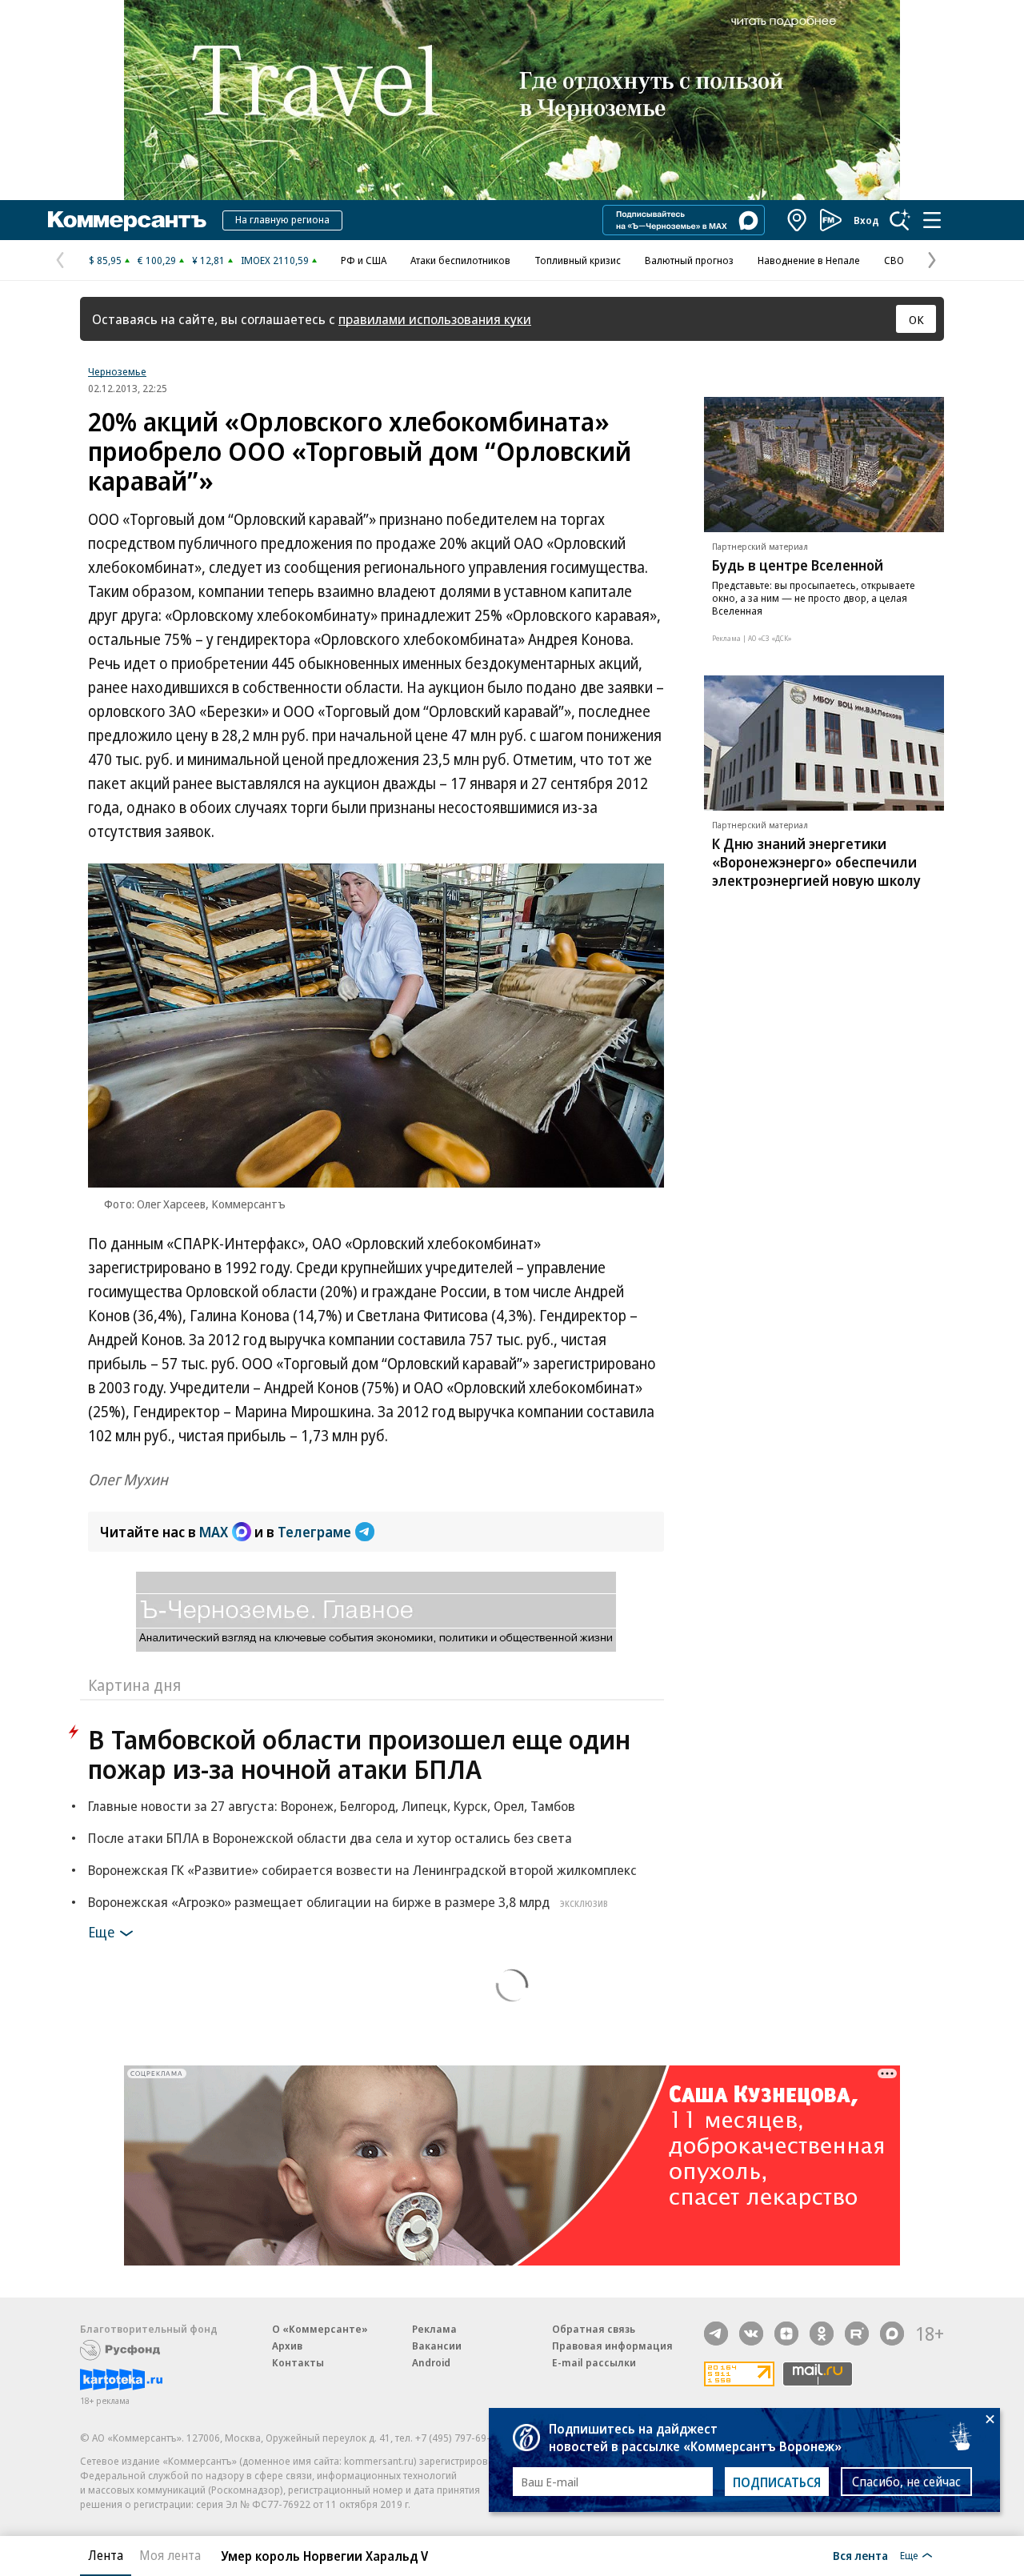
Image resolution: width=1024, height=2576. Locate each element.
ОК (916, 319)
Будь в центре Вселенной (798, 565)
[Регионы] (798, 220)
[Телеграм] (716, 2334)
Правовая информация (612, 2346)
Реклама (434, 2329)
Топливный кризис (578, 260)
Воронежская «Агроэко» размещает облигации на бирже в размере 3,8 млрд (348, 1902)
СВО (894, 260)
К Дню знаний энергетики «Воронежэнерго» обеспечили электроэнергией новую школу (816, 862)
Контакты (298, 2362)
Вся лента (860, 2555)
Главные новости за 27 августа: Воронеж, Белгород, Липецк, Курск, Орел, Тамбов (332, 1806)
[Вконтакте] (751, 2334)
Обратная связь (594, 2329)
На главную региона (282, 219)
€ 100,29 (157, 260)
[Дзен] (786, 2334)
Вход (866, 220)
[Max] (892, 2334)
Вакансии (437, 2346)
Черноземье (117, 371)
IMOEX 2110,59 (275, 260)
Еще (101, 1932)
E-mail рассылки (594, 2362)
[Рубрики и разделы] (932, 220)
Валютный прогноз (689, 260)
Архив (287, 2346)
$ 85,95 (105, 260)
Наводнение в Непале (809, 260)
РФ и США (364, 260)
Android (431, 2362)
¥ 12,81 (208, 260)
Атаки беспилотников (460, 260)
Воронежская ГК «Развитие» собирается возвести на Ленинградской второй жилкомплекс (362, 1870)
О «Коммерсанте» (320, 2329)
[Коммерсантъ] (127, 220)
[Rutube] (857, 2334)
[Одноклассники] (822, 2334)
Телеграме (314, 1532)
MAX (214, 1532)
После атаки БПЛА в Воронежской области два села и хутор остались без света (330, 1838)
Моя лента (170, 2555)
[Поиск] (900, 220)
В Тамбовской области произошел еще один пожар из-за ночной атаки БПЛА (359, 1754)
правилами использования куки (435, 319)
